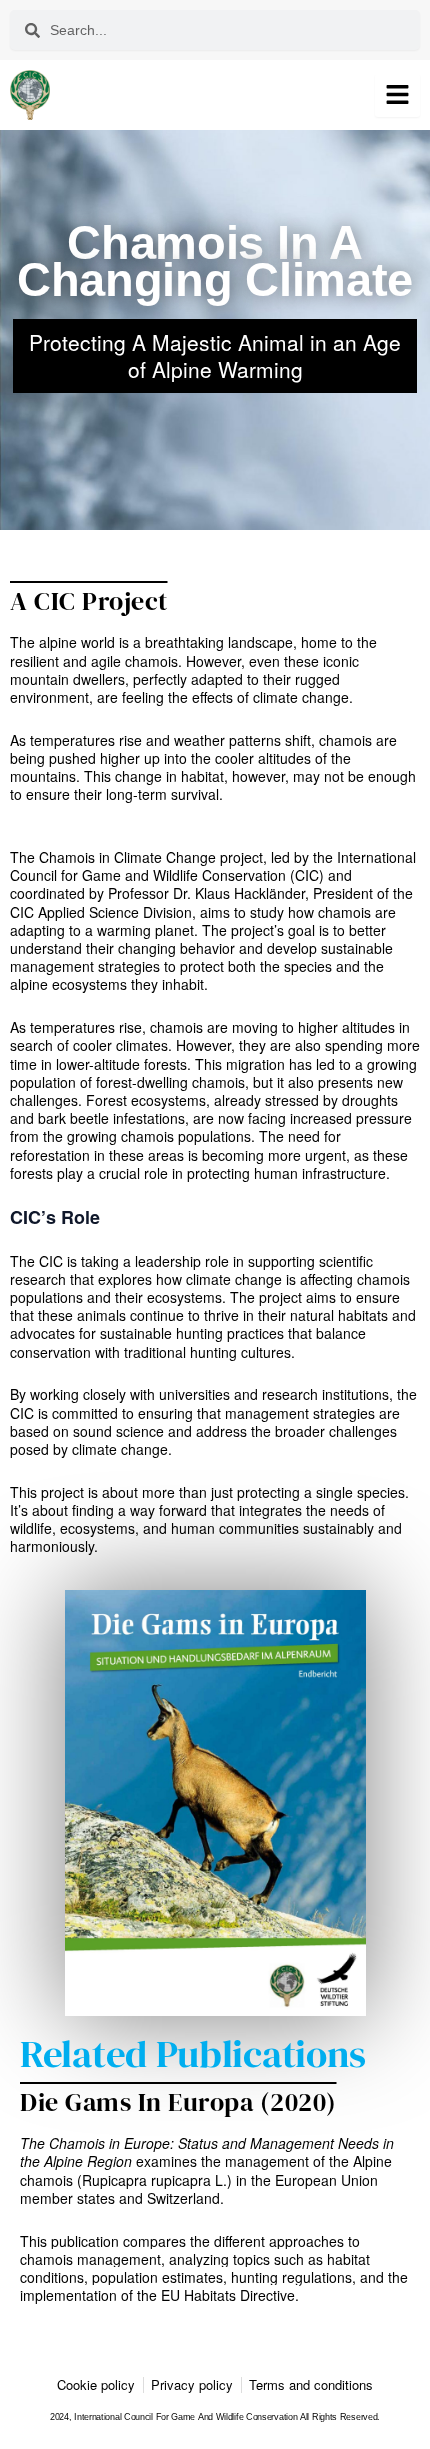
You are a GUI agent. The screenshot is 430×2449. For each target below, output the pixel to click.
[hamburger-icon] (397, 95)
